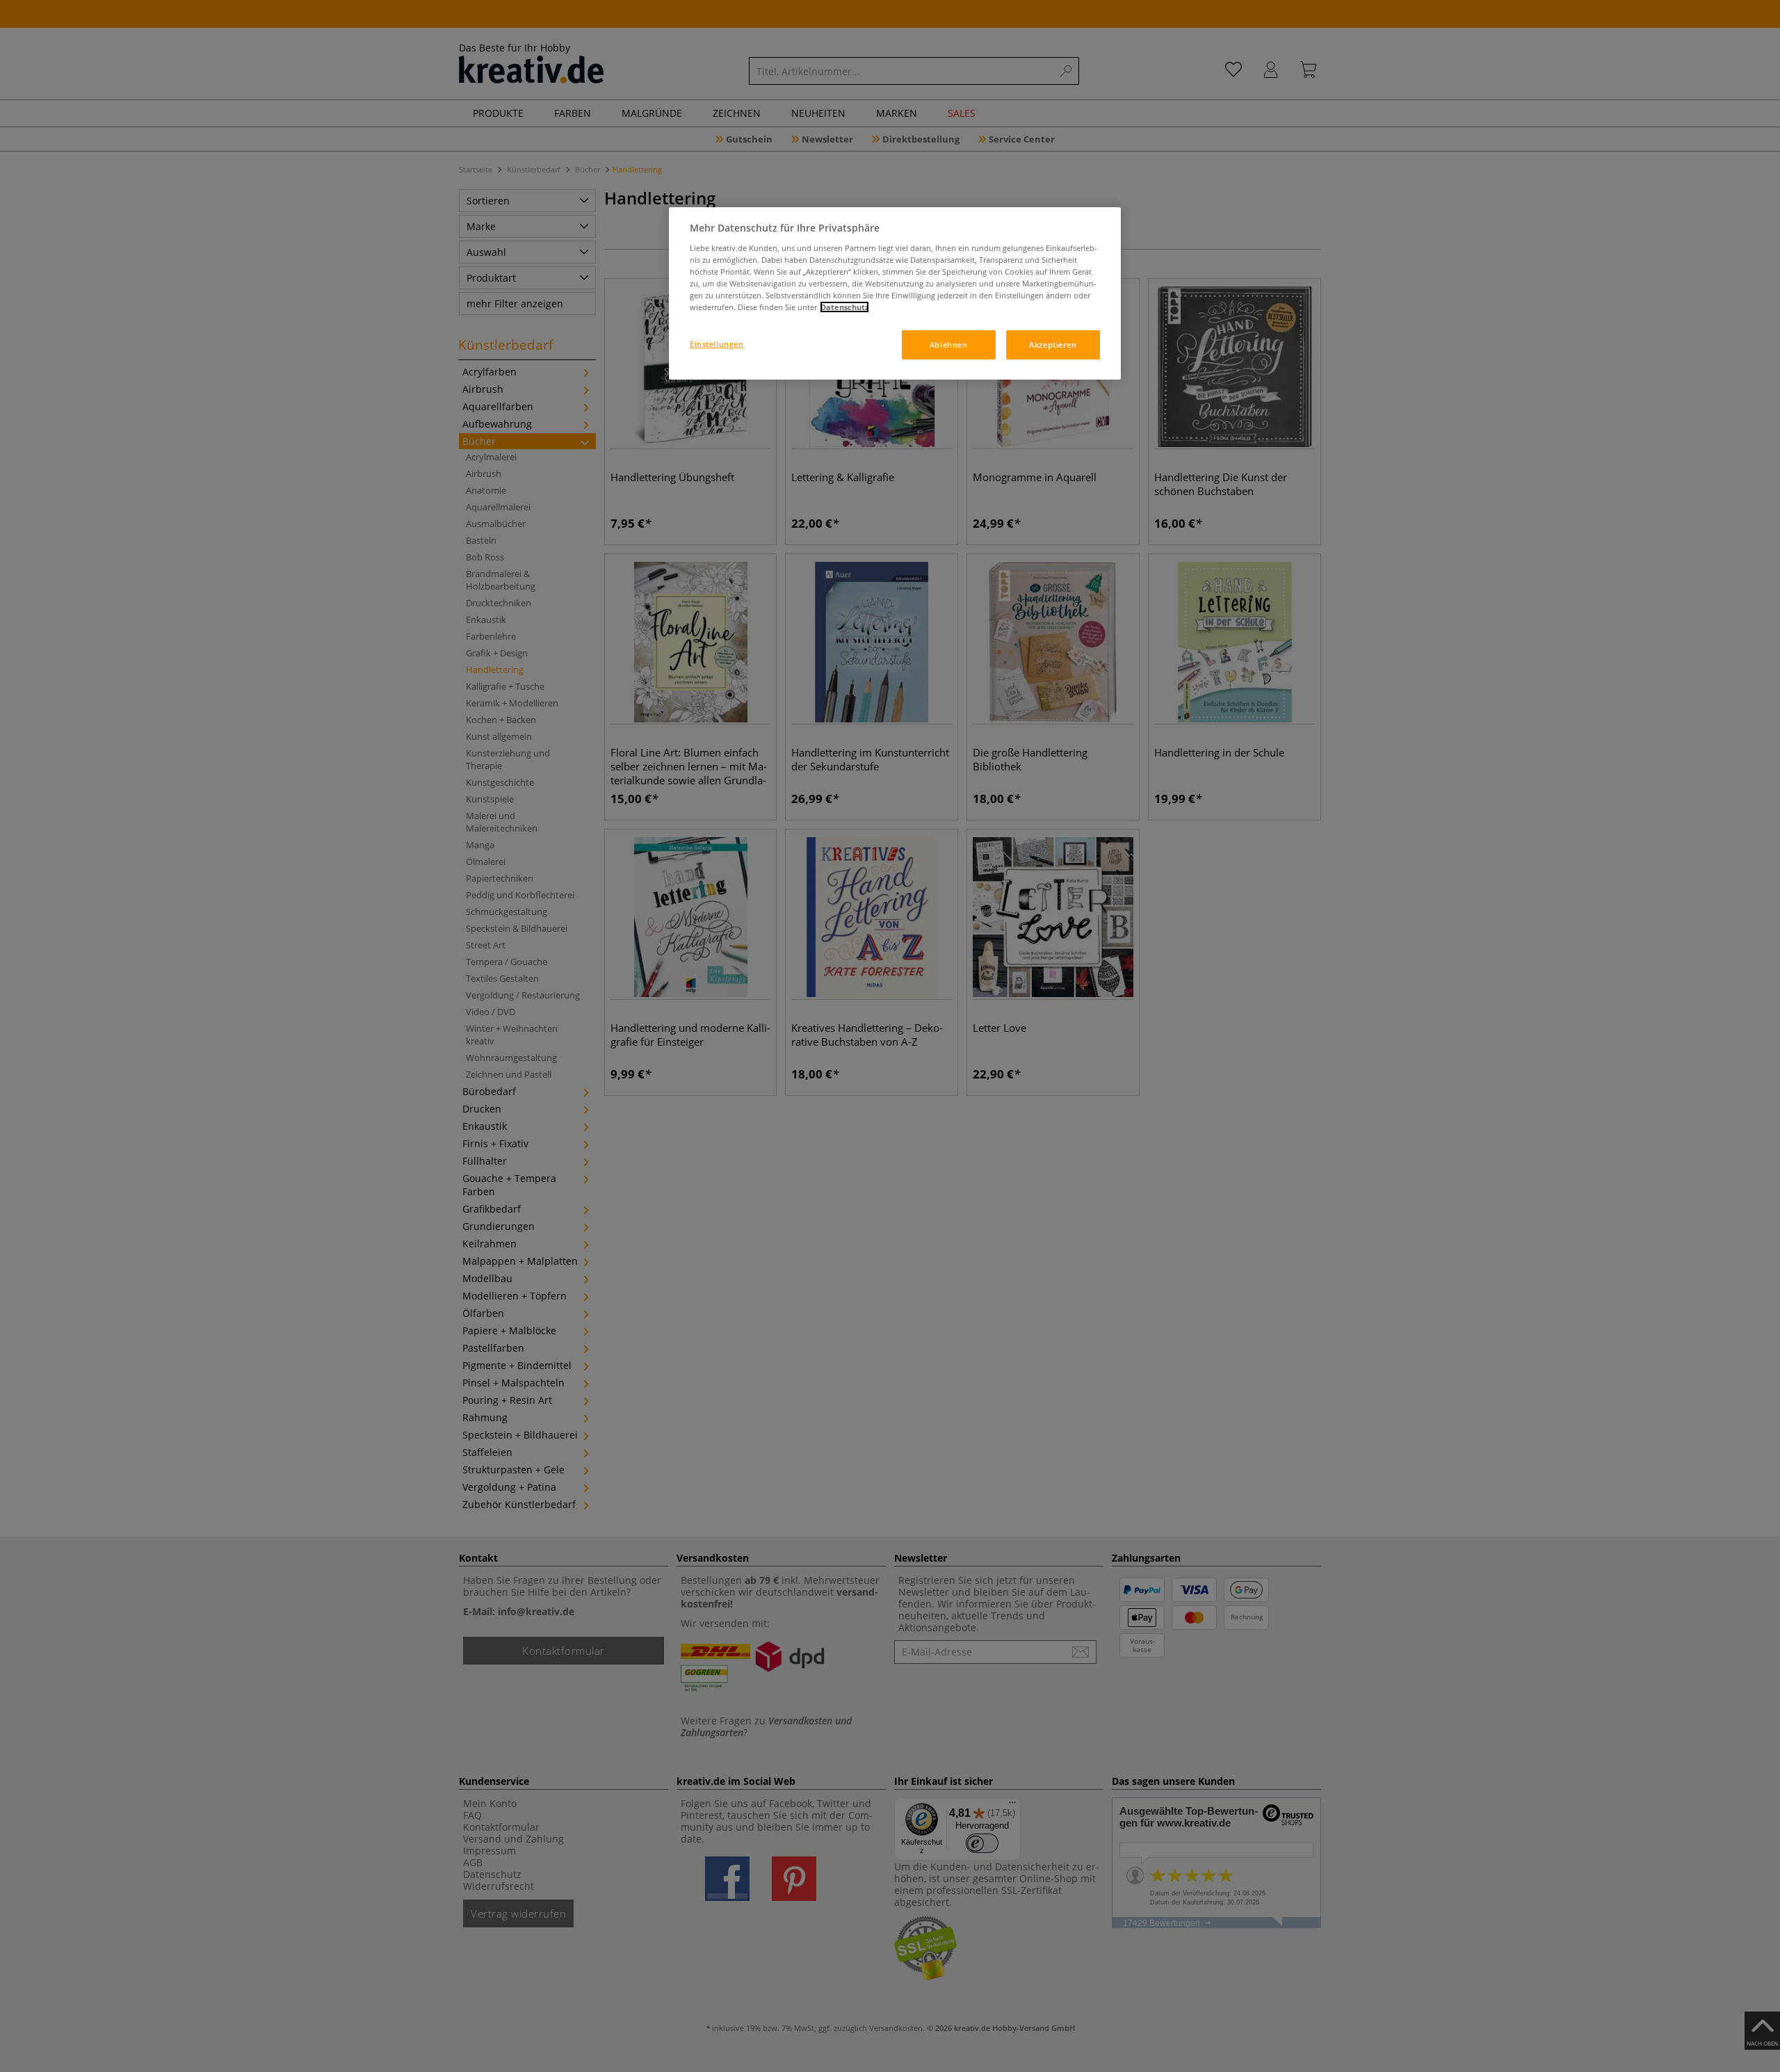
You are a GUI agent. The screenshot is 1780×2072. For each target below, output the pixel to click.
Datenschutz (844, 307)
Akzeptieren (1053, 345)
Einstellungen (717, 344)
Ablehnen (949, 345)
